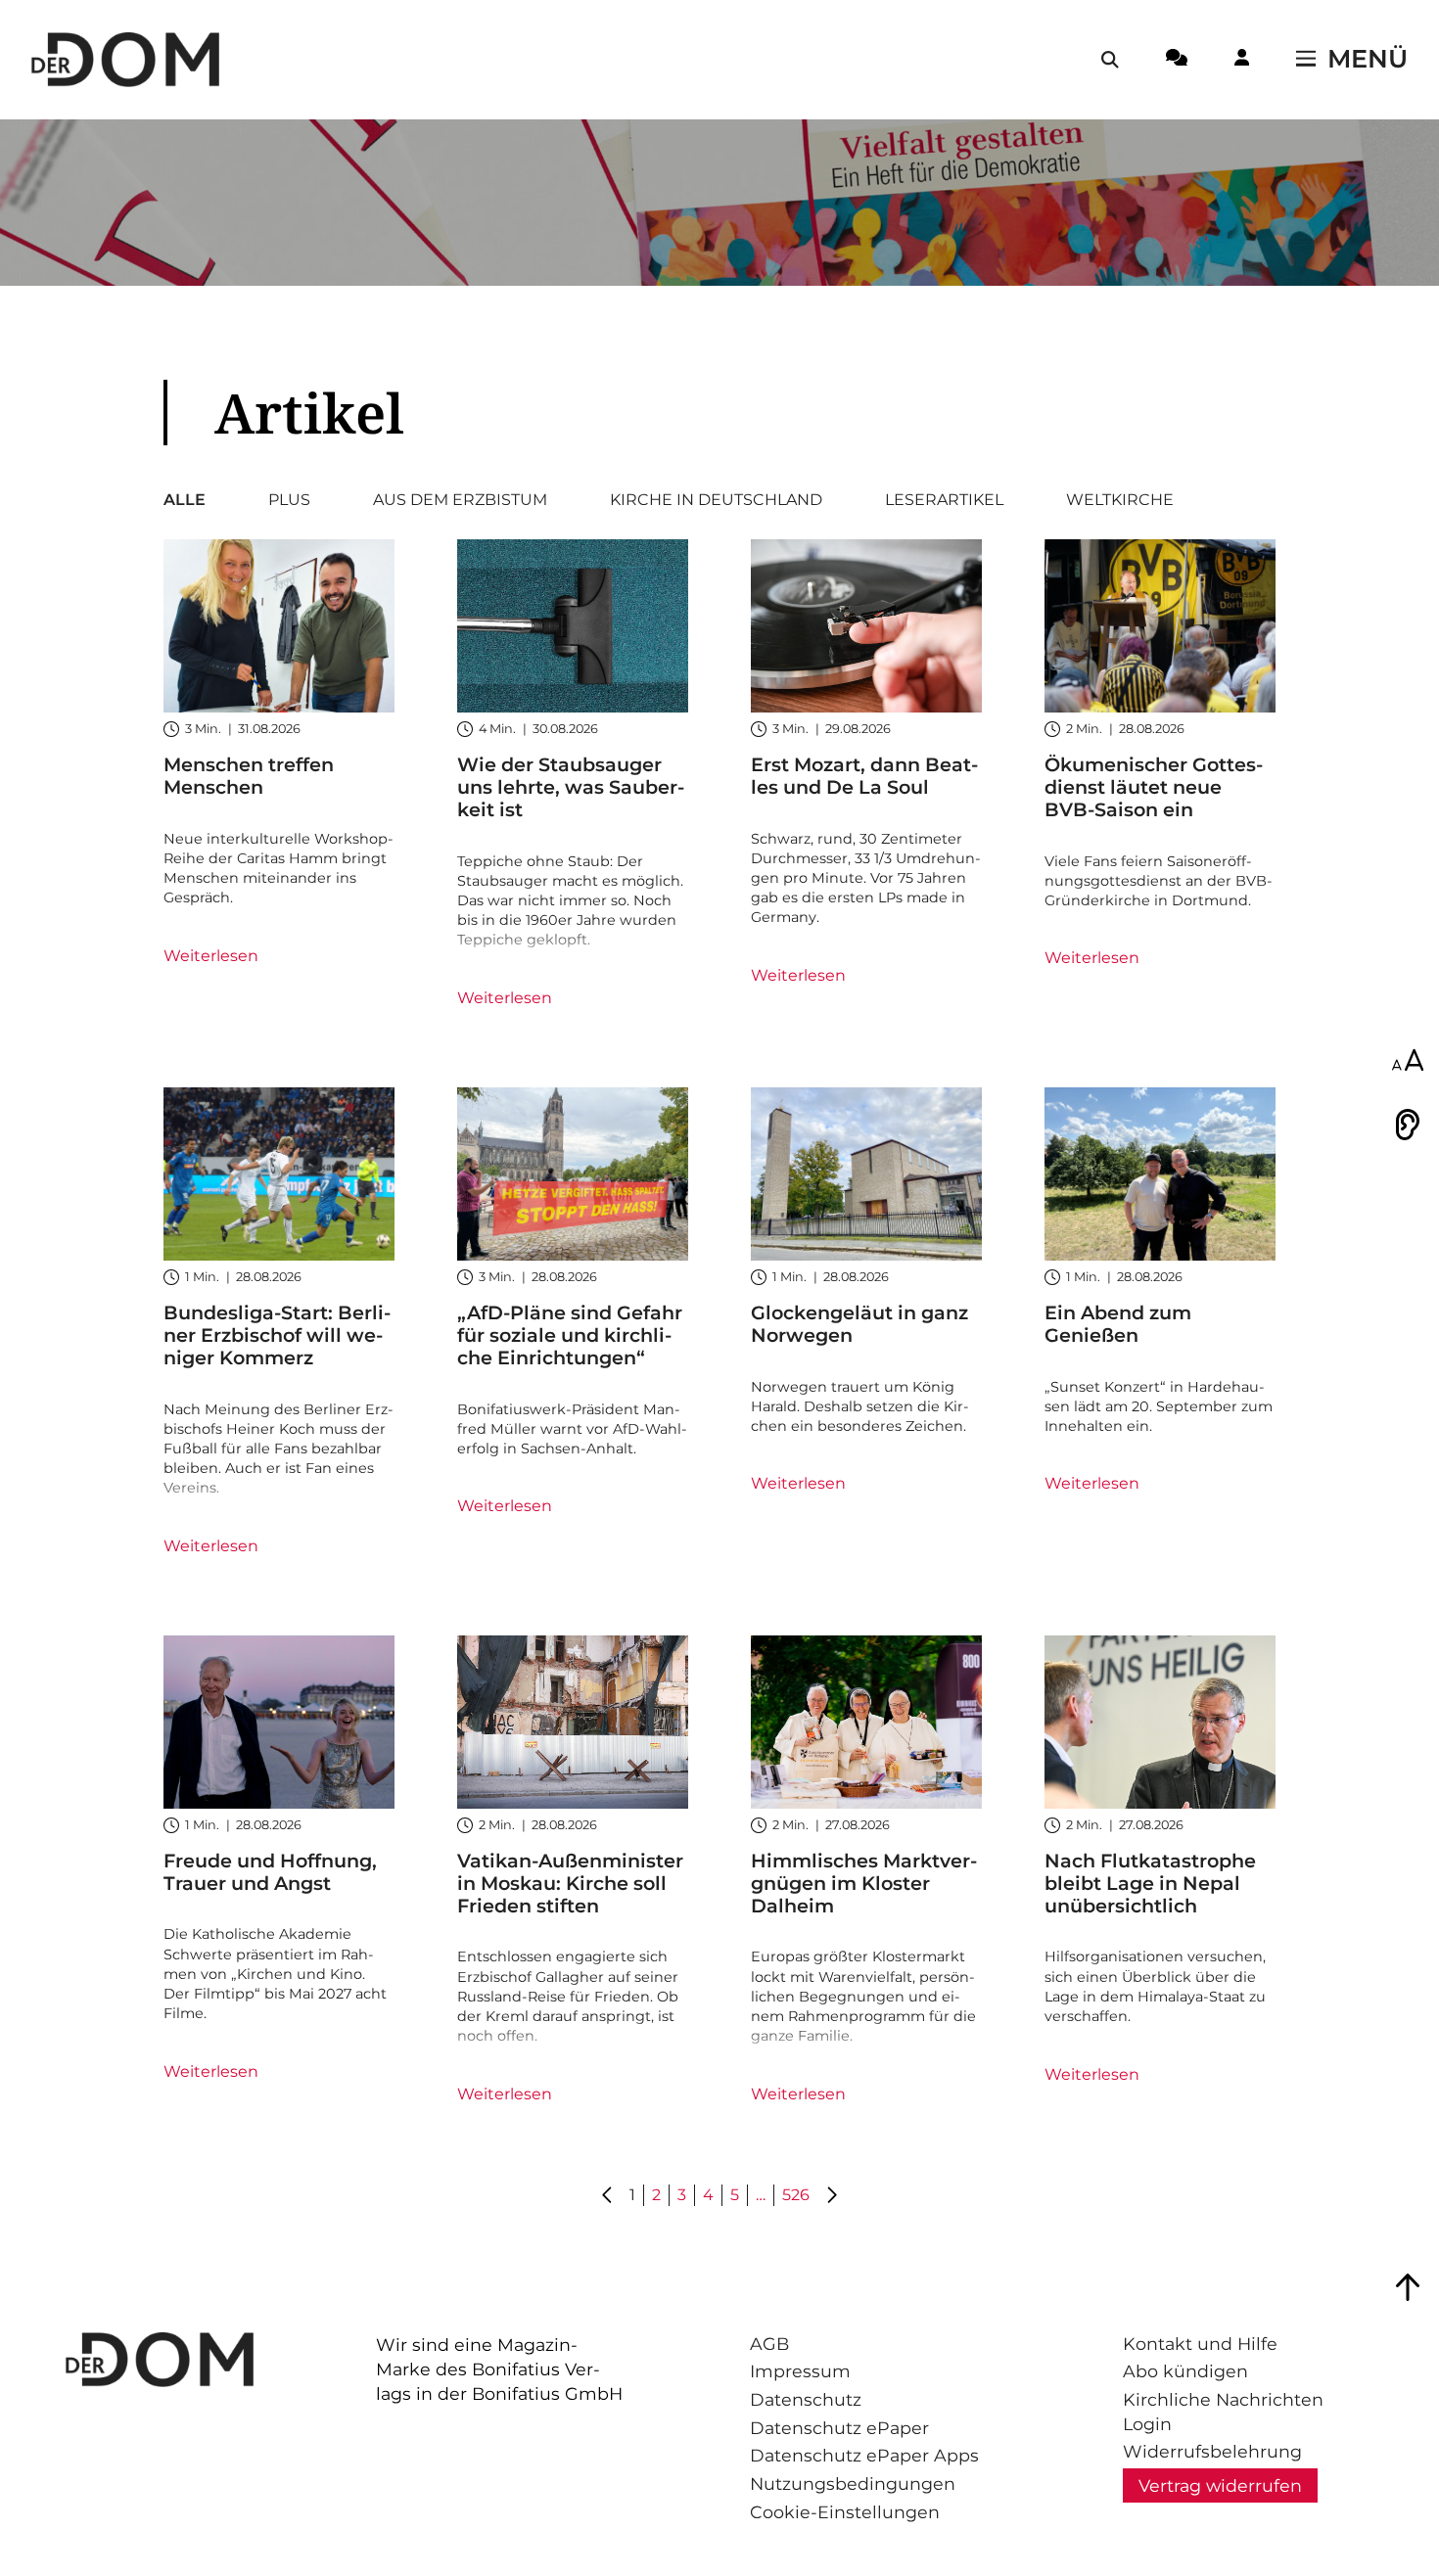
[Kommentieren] (1177, 61)
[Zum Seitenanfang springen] (1408, 2287)
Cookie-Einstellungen (845, 2512)
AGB (769, 2344)
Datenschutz (806, 2399)
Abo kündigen (1185, 2371)
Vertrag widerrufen (1220, 2485)
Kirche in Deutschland (716, 500)
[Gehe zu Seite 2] (831, 2196)
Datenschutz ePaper (839, 2428)
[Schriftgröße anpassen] (1408, 1062)
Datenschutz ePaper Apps (864, 2455)
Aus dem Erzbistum (460, 500)
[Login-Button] (1242, 61)
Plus (289, 500)
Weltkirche (1120, 500)
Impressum (800, 2371)
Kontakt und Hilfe (1200, 2344)
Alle (185, 500)
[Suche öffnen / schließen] (1110, 60)
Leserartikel (944, 500)
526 (796, 2195)
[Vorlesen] (1408, 1125)
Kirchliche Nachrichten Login (1223, 2412)
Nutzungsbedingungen (853, 2484)
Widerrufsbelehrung (1212, 2451)
